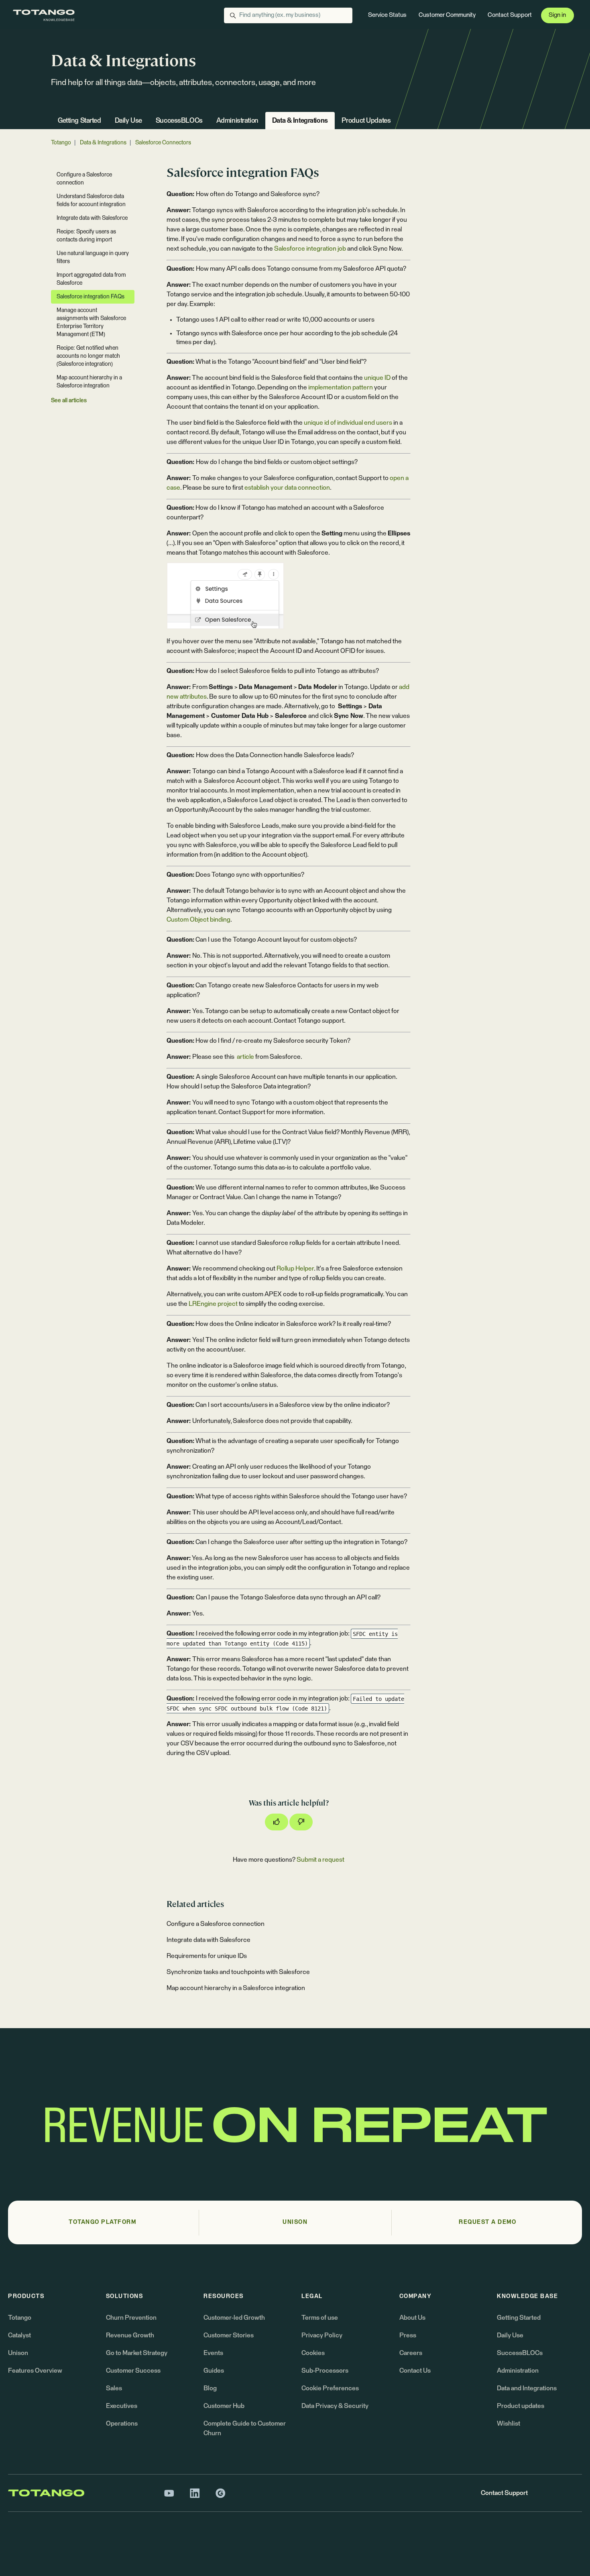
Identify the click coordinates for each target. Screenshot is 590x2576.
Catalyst (19, 2335)
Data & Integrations (300, 121)
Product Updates (366, 121)
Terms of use (320, 2318)
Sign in (557, 15)
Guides (214, 2371)
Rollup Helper (295, 1269)
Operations (122, 2424)
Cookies (313, 2353)
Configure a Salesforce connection (216, 1924)
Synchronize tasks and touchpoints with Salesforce (238, 1972)
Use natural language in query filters (93, 257)
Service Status (387, 15)
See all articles (69, 401)
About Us (412, 2318)
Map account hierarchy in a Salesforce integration (236, 1988)
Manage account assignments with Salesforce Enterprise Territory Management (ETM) (91, 322)
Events (213, 2353)
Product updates (521, 2406)
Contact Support (510, 15)
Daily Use (128, 121)
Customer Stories (229, 2335)
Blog (210, 2388)
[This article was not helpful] (301, 1822)
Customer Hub (224, 2406)
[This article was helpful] (277, 1822)
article (245, 1057)
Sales (114, 2388)
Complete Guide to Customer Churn (245, 2428)
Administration (237, 121)
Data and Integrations (527, 2388)
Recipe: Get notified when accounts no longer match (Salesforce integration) (88, 356)
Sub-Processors (325, 2371)
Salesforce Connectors (163, 143)
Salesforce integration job (310, 249)
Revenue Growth (130, 2335)
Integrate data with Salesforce (209, 1940)
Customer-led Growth (234, 2318)
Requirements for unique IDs (207, 1956)
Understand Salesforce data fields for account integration (91, 201)
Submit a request (320, 1860)
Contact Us (415, 2371)
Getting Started (79, 121)
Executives (122, 2406)
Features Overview (35, 2371)
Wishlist (509, 2424)
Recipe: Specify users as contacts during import (86, 236)
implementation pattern (341, 387)
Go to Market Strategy (137, 2353)
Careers (411, 2353)
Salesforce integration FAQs (91, 297)
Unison (18, 2353)
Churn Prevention (131, 2318)
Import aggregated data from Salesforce (91, 279)
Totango (61, 143)
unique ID (377, 378)
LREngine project (213, 1304)
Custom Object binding (198, 920)
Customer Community (447, 15)
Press (408, 2335)
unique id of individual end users (348, 423)
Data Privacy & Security (335, 2406)
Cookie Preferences (330, 2388)
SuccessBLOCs (179, 121)
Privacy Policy (322, 2335)
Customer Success (133, 2371)
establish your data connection (287, 488)
